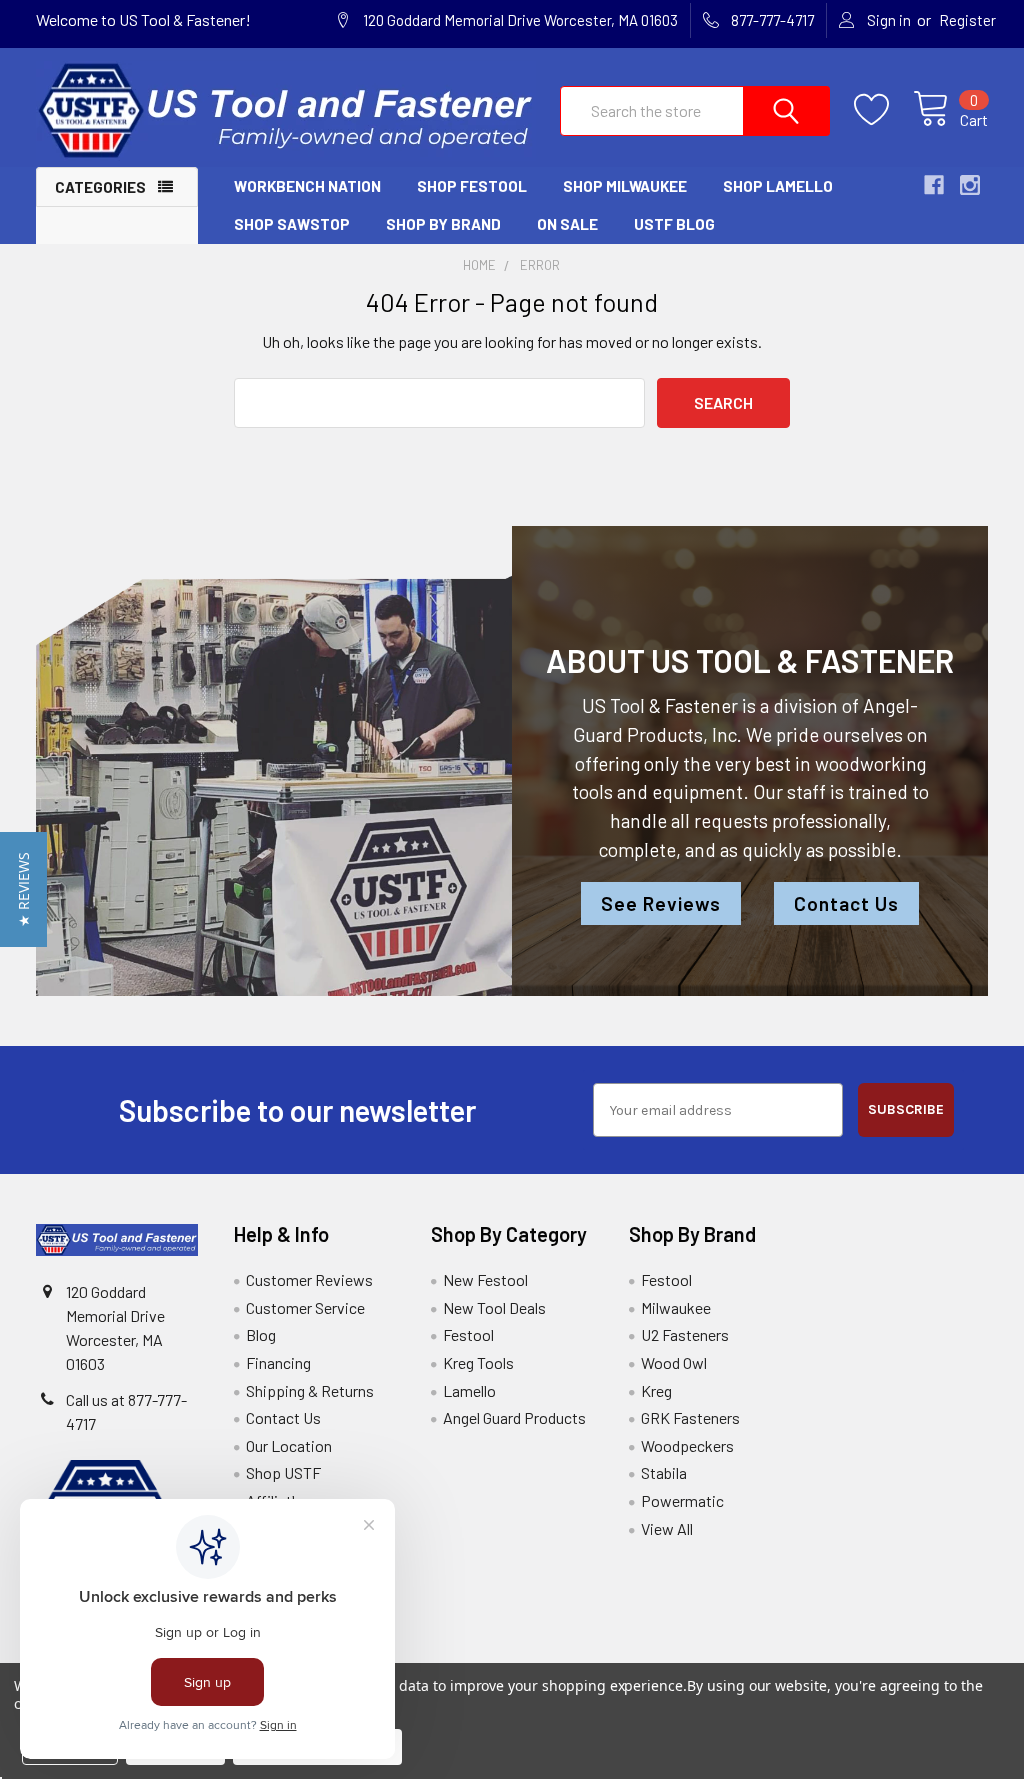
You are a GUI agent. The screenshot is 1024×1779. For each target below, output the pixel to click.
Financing (278, 1362)
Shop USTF (283, 1472)
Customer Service (305, 1307)
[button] (23, 889)
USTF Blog (674, 224)
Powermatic (682, 1500)
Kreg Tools (478, 1362)
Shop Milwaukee (625, 186)
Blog (261, 1334)
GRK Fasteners (690, 1417)
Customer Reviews (309, 1279)
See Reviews (661, 903)
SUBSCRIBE (906, 1109)
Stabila (664, 1472)
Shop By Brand (443, 224)
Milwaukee (676, 1307)
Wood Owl (674, 1362)
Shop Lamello (778, 186)
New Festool (485, 1279)
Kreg (656, 1390)
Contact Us (846, 903)
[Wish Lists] (883, 110)
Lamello (469, 1390)
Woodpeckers (687, 1445)
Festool (468, 1334)
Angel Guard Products (514, 1417)
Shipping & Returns (310, 1390)
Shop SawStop (292, 224)
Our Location (289, 1445)
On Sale (567, 224)
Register (967, 20)
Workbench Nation (307, 186)
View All (667, 1528)
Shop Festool (472, 186)
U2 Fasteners (685, 1334)
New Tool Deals (494, 1307)
